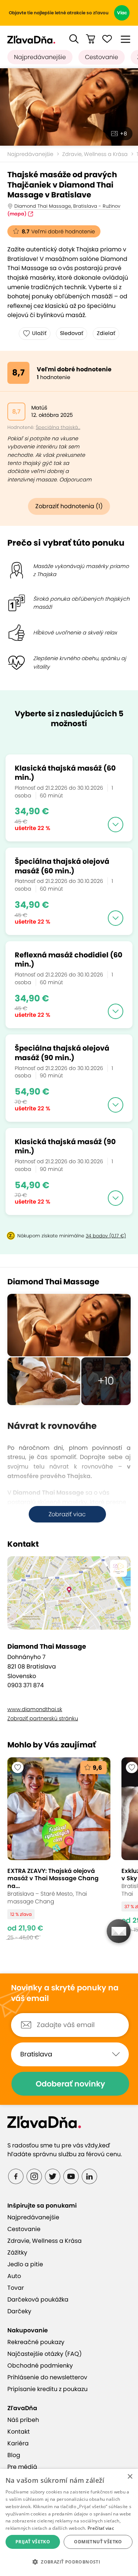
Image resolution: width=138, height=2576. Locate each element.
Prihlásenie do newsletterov (47, 2377)
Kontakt (19, 2432)
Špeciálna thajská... (58, 427)
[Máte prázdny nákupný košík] (91, 39)
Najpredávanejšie (40, 57)
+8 (123, 134)
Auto (14, 2276)
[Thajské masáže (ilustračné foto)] (69, 107)
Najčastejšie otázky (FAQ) (45, 2354)
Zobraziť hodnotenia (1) (69, 506)
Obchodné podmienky (40, 2366)
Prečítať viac (101, 2528)
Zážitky (17, 2253)
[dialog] (69, 2522)
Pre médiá (22, 2467)
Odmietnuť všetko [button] (98, 2542)
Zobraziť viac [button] (67, 1514)
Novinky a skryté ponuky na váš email (65, 1993)
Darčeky (19, 2311)
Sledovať (72, 333)
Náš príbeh (23, 2420)
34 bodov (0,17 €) (106, 1236)
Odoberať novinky (70, 2084)
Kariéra (18, 2443)
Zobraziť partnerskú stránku (43, 1718)
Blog (14, 2455)
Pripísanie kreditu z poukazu (47, 2389)
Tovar (16, 2288)
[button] (74, 39)
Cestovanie (102, 57)
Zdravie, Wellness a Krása (95, 154)
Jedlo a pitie (25, 2264)
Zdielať (106, 333)
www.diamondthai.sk (35, 1709)
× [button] (130, 2477)
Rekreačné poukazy (36, 2342)
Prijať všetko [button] (33, 2542)
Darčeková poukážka (38, 2300)
